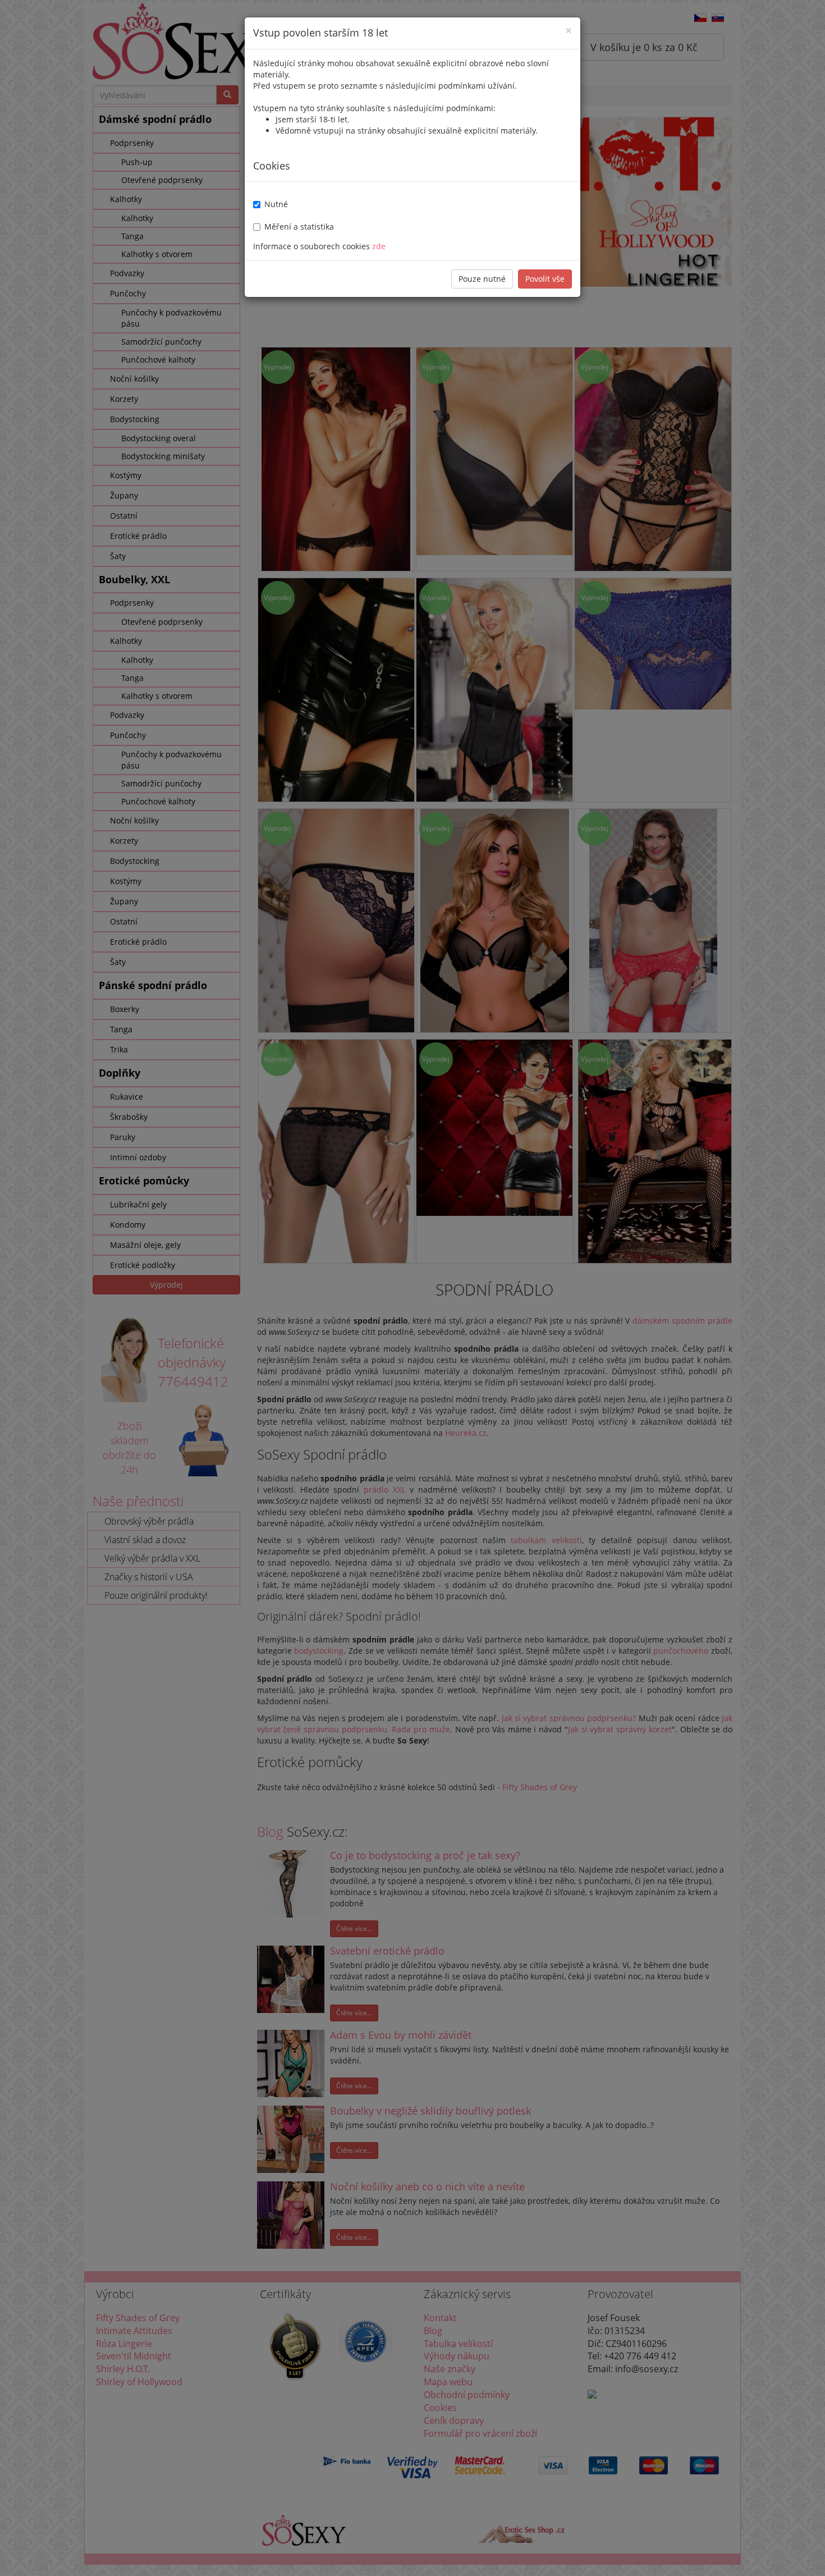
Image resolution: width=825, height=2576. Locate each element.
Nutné (276, 204)
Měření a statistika (299, 227)
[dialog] (412, 1288)
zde (379, 246)
